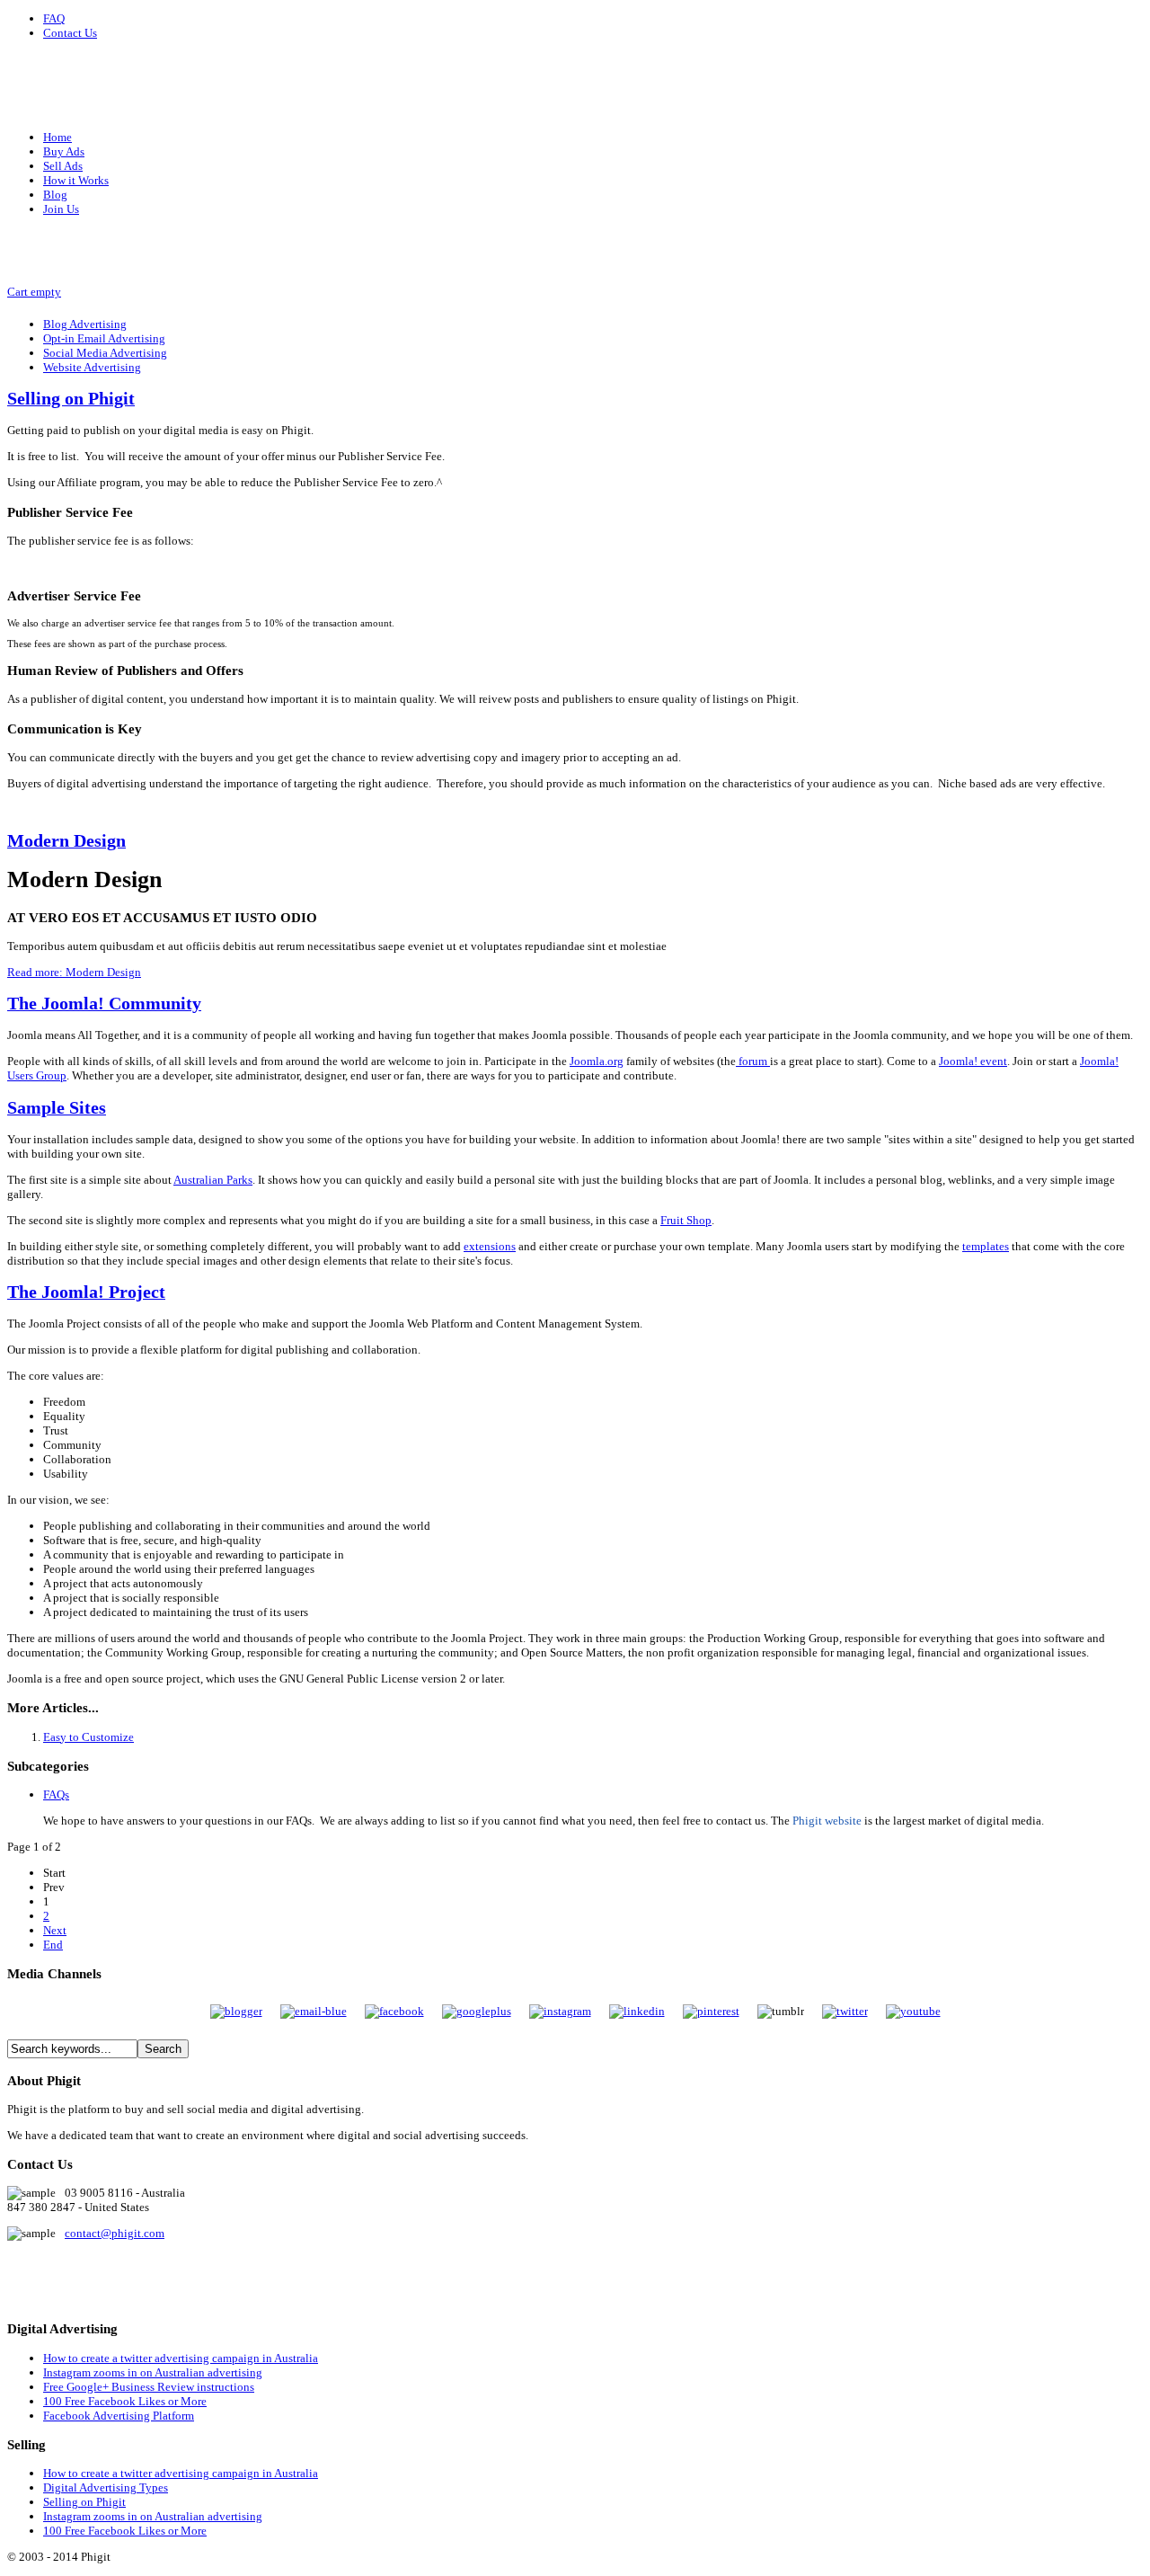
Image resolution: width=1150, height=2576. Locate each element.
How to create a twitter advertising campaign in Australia (181, 2358)
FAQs (56, 1794)
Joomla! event (973, 1061)
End (53, 1945)
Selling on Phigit (71, 399)
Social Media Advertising (105, 353)
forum (753, 1061)
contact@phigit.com (115, 2233)
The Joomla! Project (86, 1292)
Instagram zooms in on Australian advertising (153, 2372)
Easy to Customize (88, 1737)
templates (986, 1246)
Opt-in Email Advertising (104, 338)
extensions (490, 1246)
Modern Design (66, 841)
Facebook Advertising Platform (119, 2416)
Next (55, 1930)
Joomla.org (597, 1061)
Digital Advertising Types (106, 2487)
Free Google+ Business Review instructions (149, 2387)
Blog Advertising (85, 324)
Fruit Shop (686, 1220)
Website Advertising (92, 367)
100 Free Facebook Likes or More (125, 2401)
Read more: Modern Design (74, 972)
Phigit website (827, 1821)
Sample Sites (57, 1108)
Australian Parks (213, 1180)
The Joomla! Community (104, 1004)
